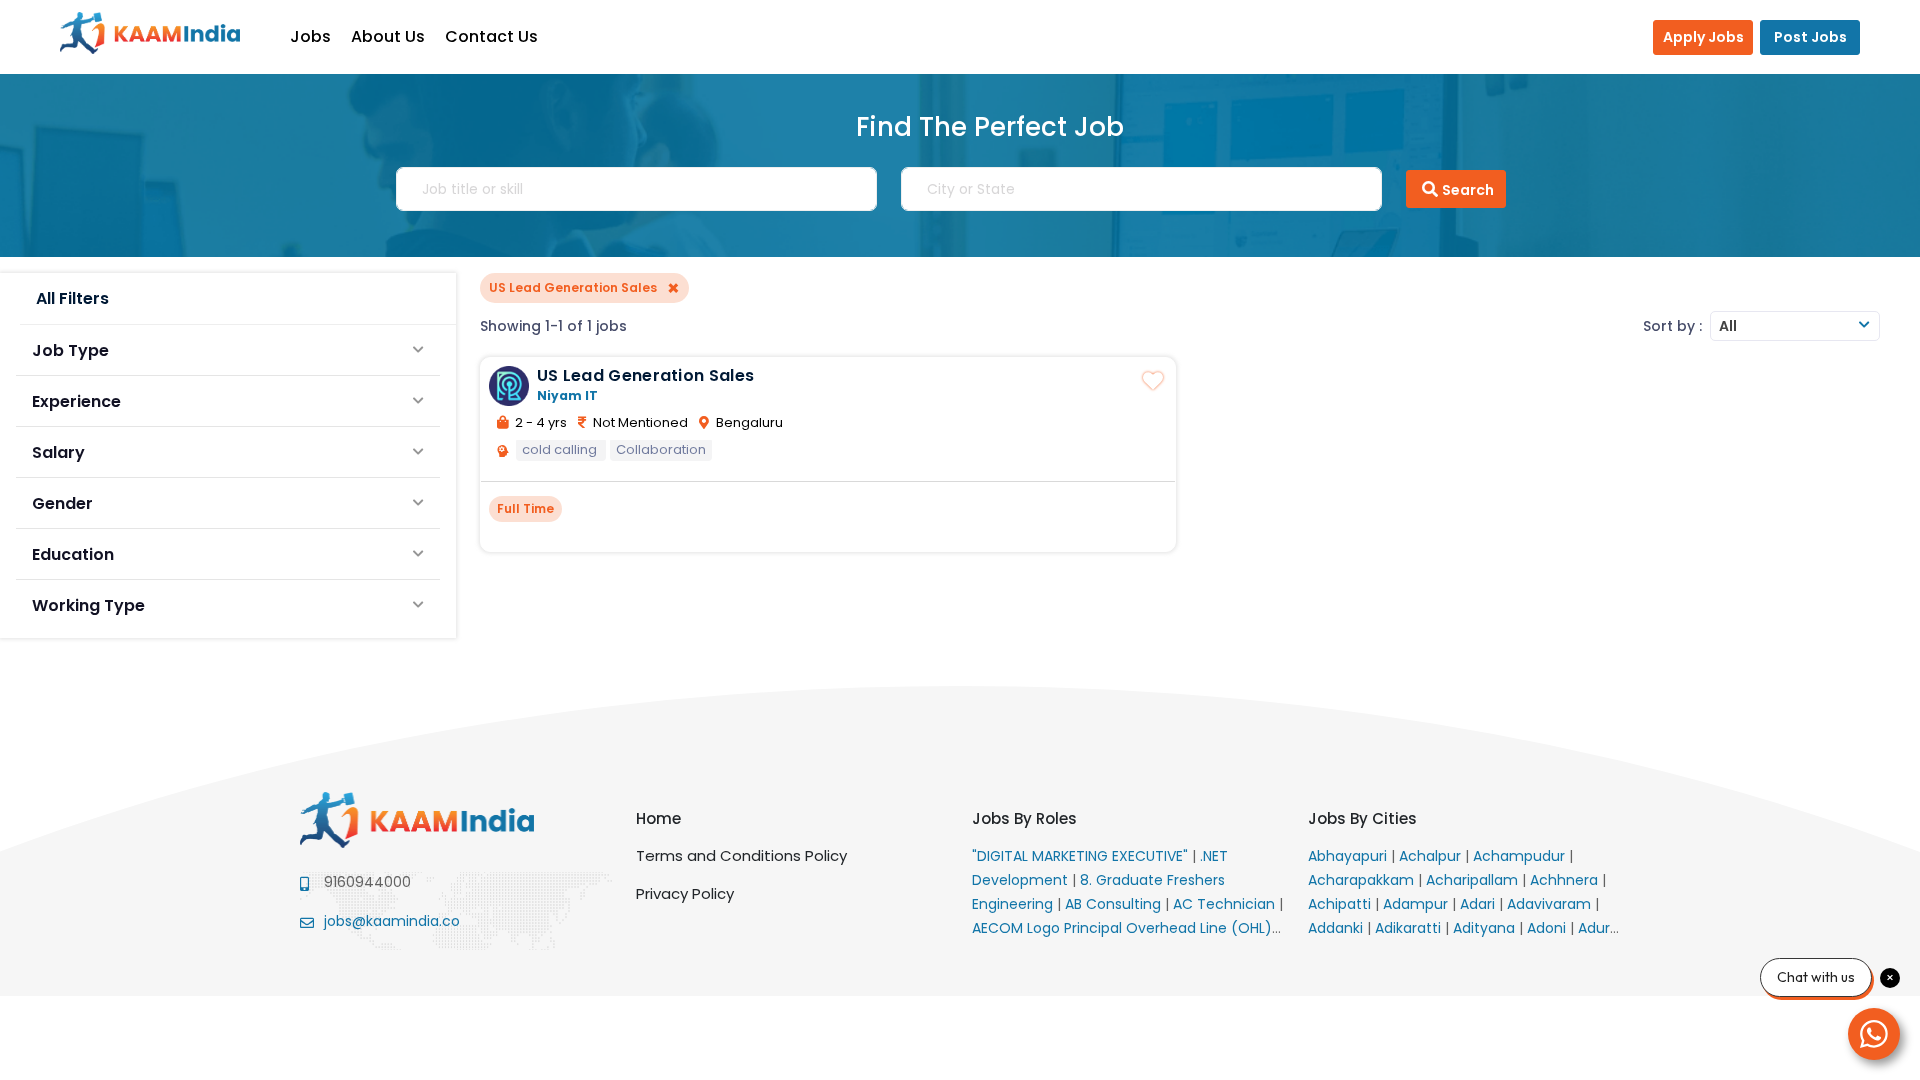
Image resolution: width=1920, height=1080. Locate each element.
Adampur (1417, 904)
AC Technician (1226, 904)
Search (1468, 190)
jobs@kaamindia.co (392, 921)
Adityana (1486, 928)
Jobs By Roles (1024, 818)
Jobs (310, 36)
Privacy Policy (685, 893)
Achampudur (1521, 856)
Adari (1479, 904)
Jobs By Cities (1362, 818)
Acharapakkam (1363, 880)
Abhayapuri (1349, 856)
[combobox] (1795, 326)
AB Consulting (1115, 904)
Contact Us (491, 36)
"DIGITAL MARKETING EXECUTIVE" (1082, 856)
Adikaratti (1410, 928)
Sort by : (1672, 326)
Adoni (1548, 928)
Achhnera (1566, 880)
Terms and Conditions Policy (741, 855)
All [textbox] (1728, 326)
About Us (388, 36)
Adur (1596, 928)
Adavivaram (1551, 904)
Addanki (1337, 928)
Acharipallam (1474, 880)
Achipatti (1341, 904)
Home (658, 818)
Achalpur (1432, 856)
